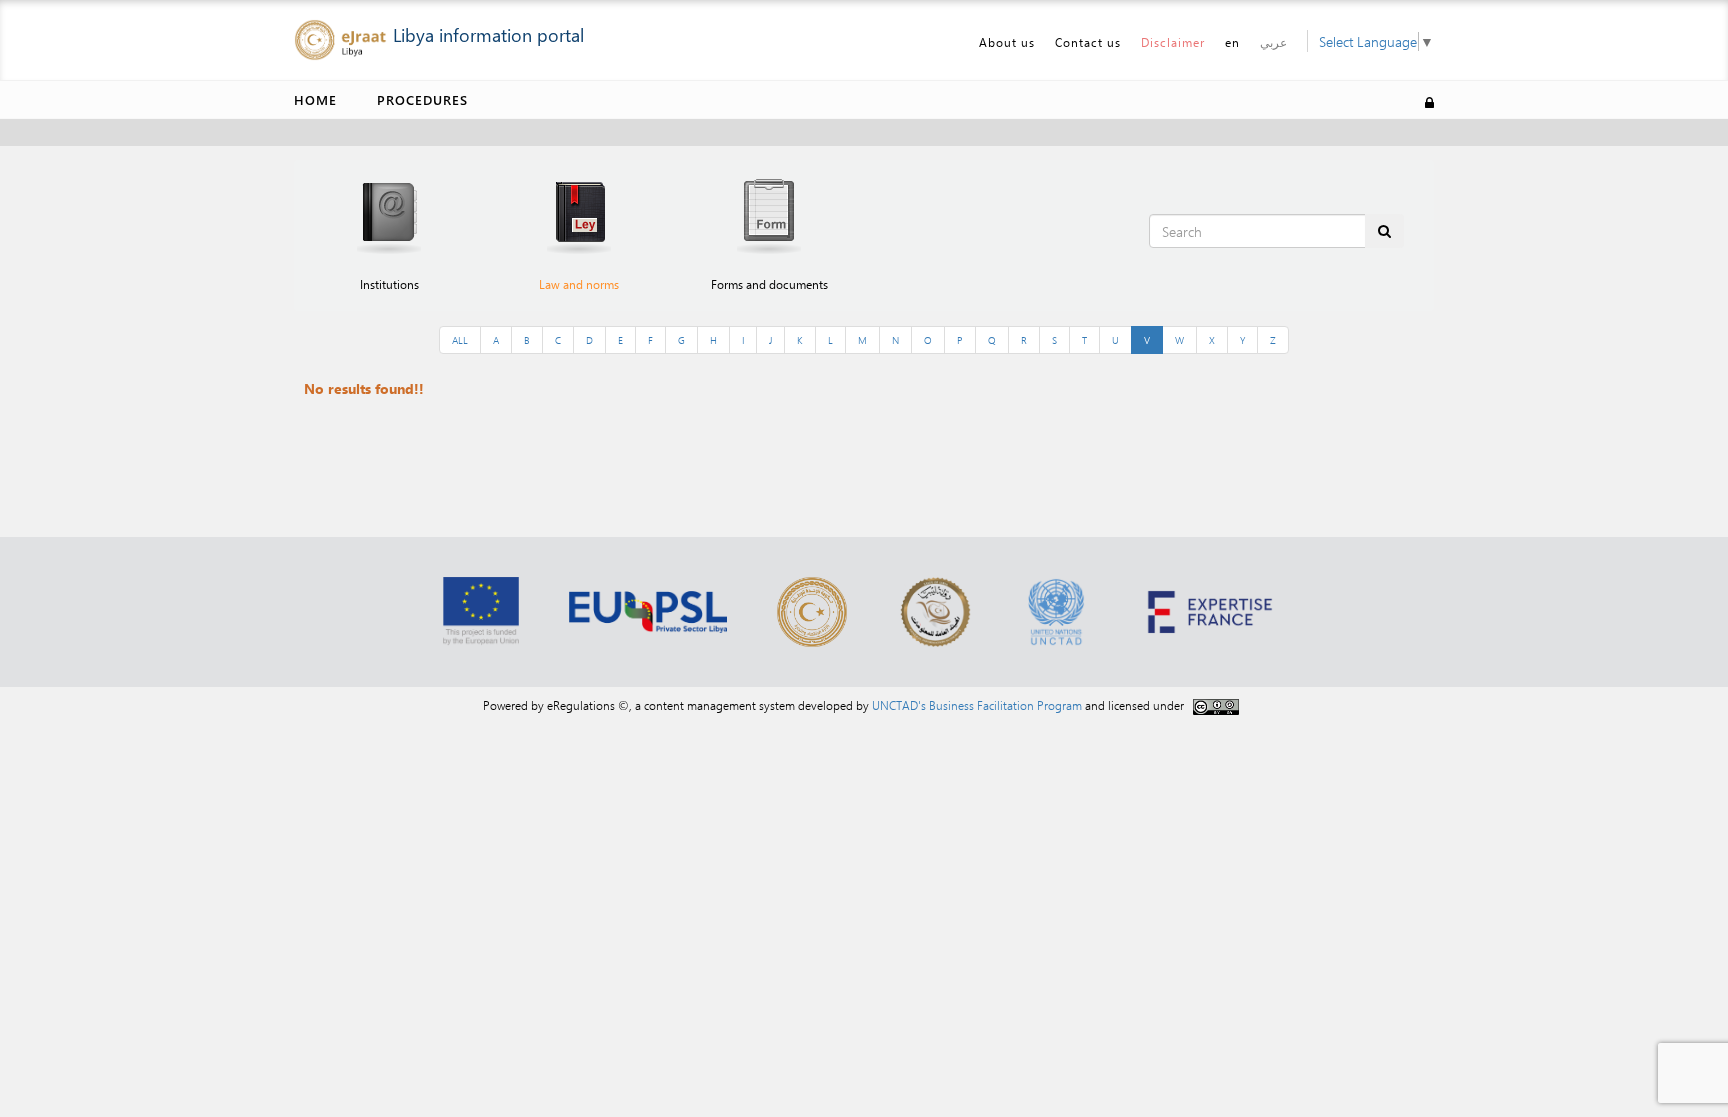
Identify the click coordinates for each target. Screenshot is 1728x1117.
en (1232, 42)
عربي (1273, 42)
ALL (460, 340)
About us (1007, 42)
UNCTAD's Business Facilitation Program (977, 705)
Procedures (422, 99)
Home (315, 99)
